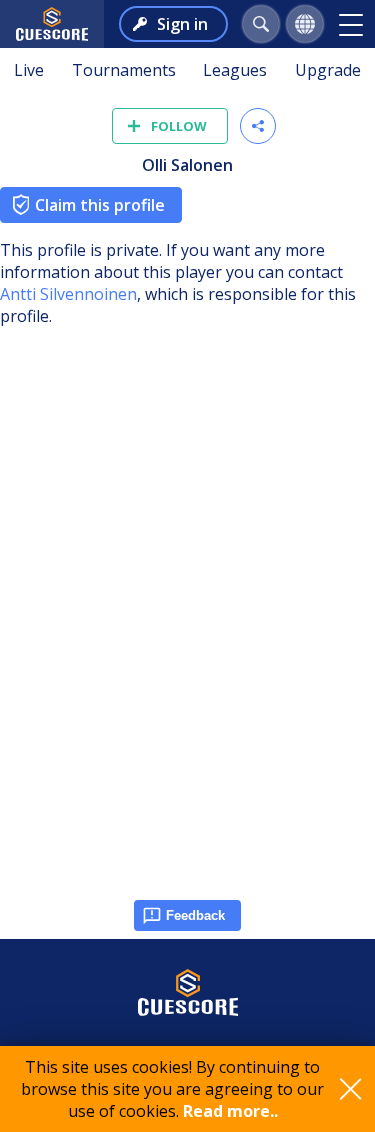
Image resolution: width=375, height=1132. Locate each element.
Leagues (235, 70)
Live (29, 70)
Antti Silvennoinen (68, 294)
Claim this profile (100, 205)
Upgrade (328, 70)
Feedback (195, 915)
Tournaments (124, 70)
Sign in (182, 24)
